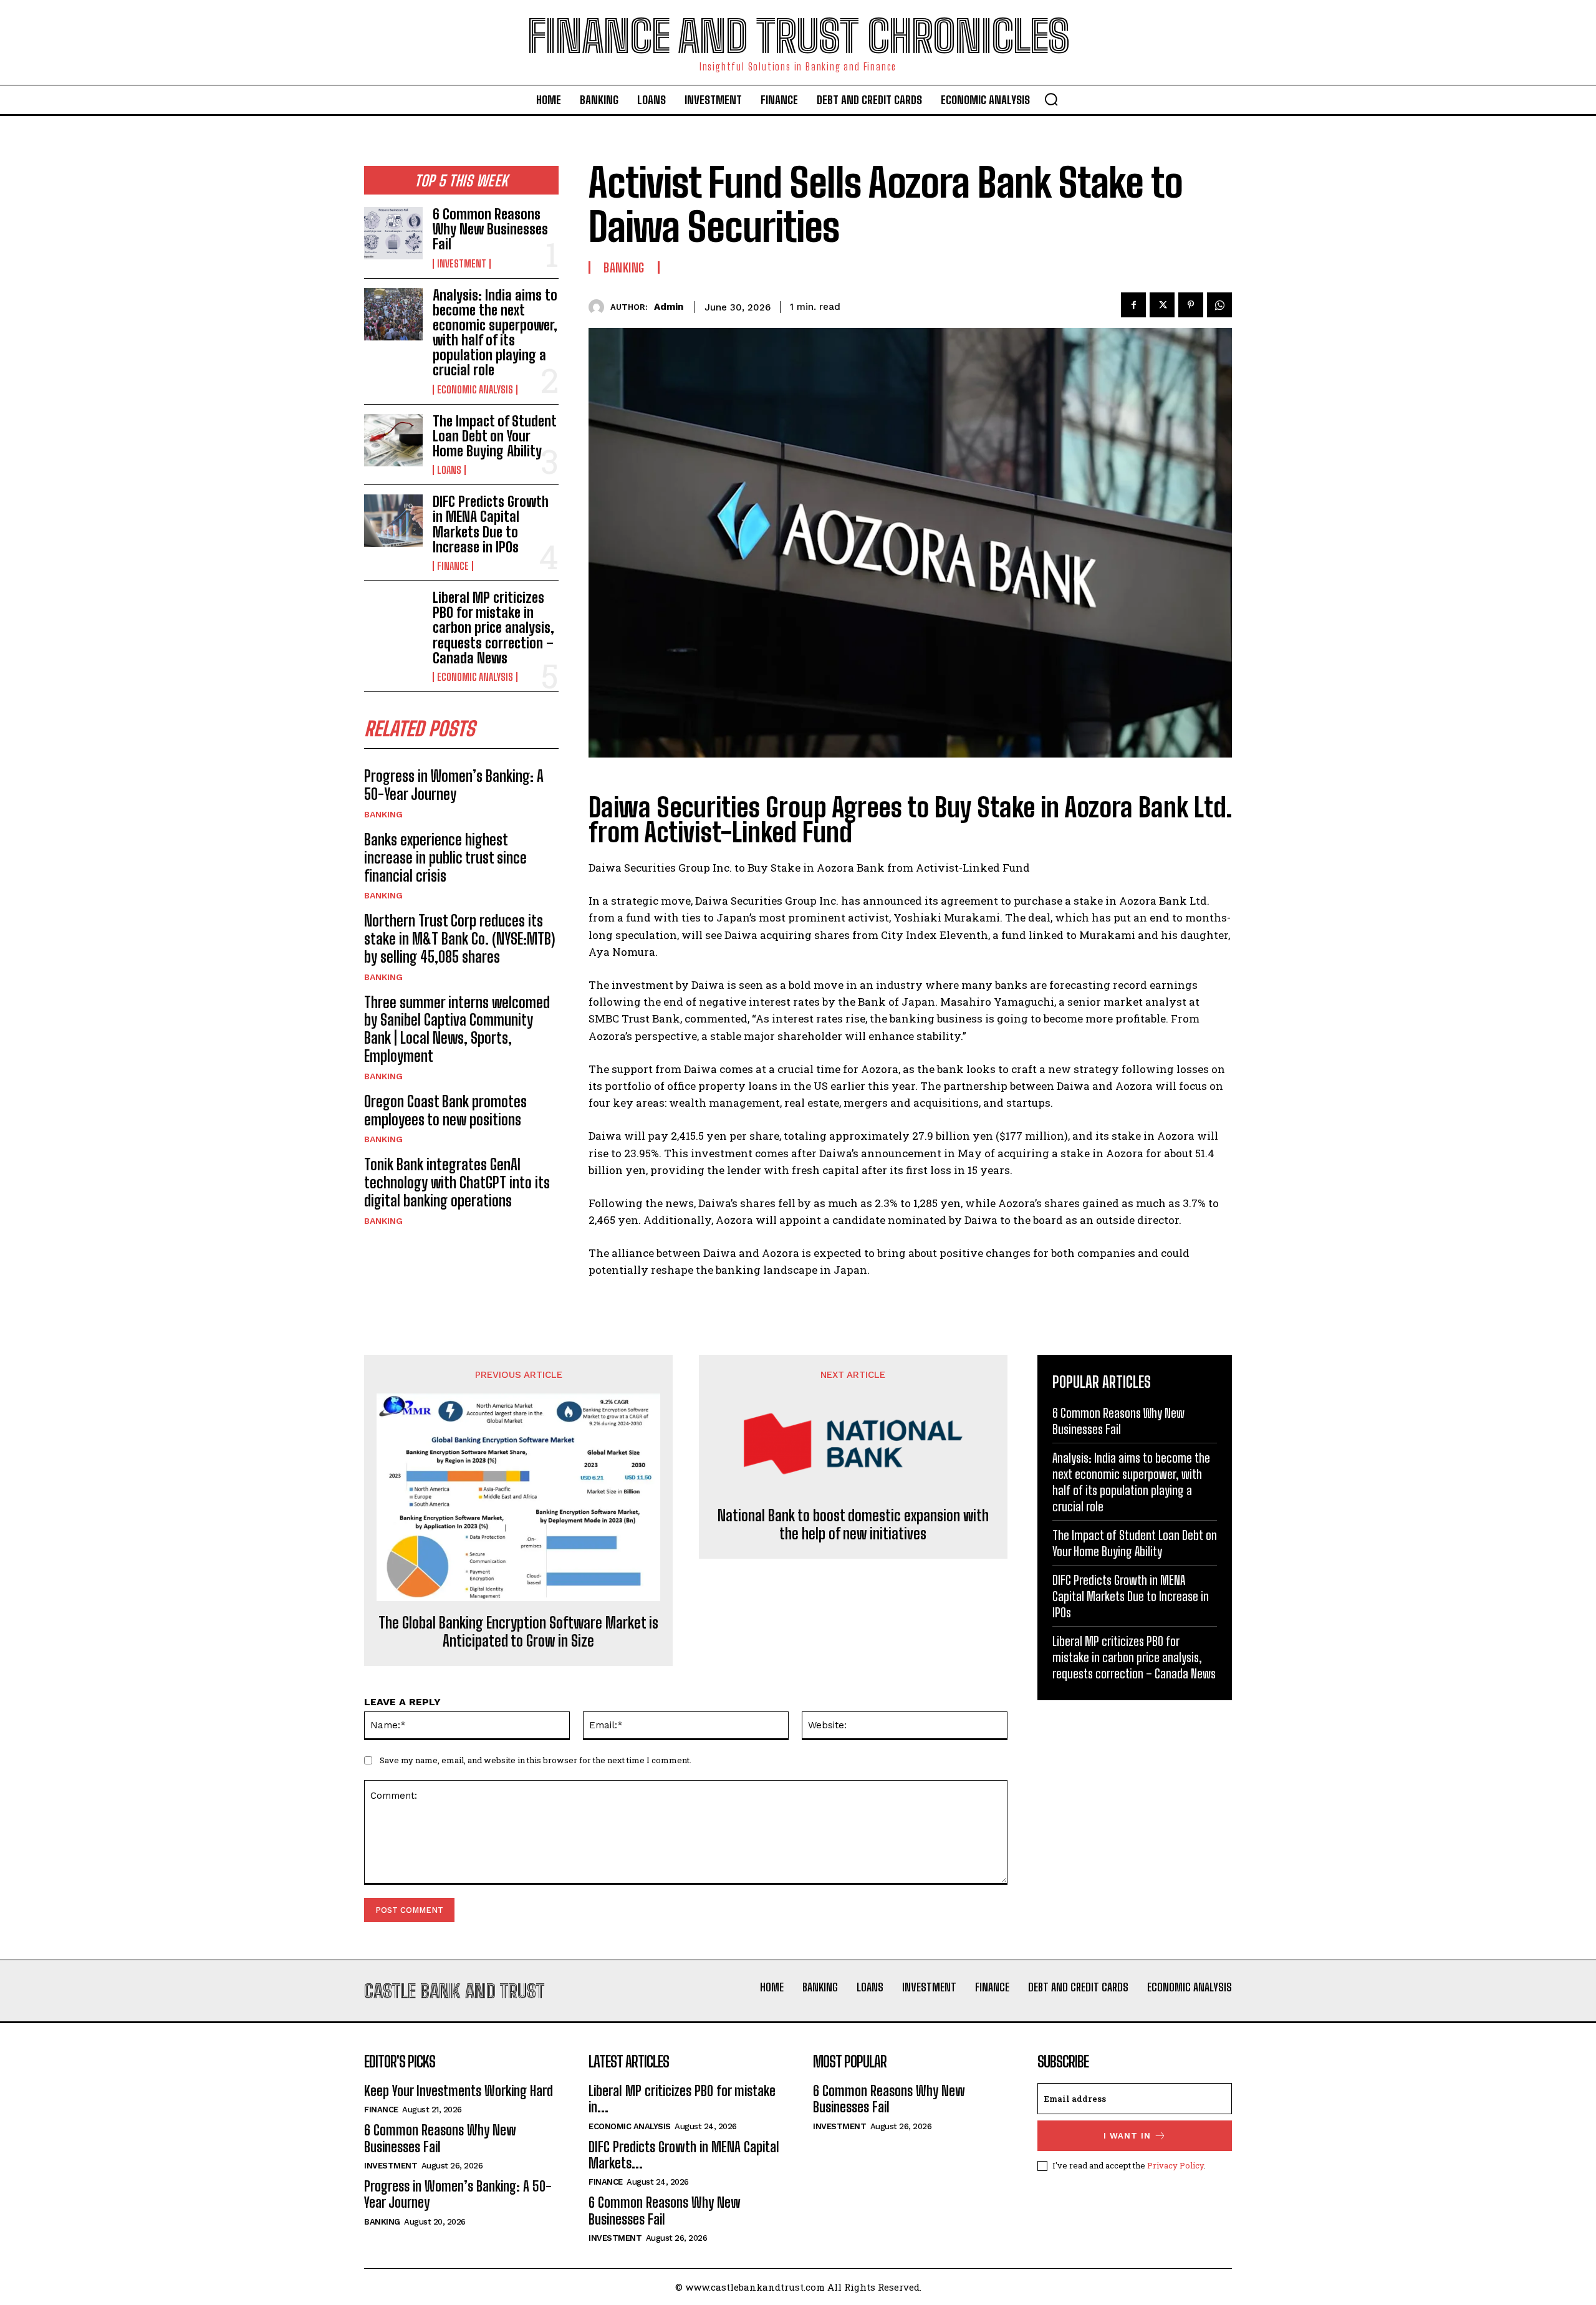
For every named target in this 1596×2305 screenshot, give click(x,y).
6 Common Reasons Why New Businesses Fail (490, 229)
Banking (383, 814)
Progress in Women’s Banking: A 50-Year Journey (454, 785)
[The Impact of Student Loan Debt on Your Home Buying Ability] (393, 440)
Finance (453, 566)
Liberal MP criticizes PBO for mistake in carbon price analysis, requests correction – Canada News (493, 628)
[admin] (599, 307)
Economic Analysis (475, 390)
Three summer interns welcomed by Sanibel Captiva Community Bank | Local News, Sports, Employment (457, 1029)
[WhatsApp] (1219, 305)
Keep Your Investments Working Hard (459, 2091)
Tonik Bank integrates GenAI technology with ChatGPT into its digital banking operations (457, 1182)
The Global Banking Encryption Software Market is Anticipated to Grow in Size (518, 1632)
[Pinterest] (1191, 305)
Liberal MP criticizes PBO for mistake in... (682, 2099)
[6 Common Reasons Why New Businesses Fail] (393, 233)
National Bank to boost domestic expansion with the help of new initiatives (853, 1525)
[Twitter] (1162, 305)
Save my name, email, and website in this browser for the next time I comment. (536, 1760)
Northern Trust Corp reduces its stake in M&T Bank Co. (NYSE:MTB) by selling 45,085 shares (459, 939)
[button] (1051, 99)
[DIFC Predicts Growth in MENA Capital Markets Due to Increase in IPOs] (393, 521)
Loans (449, 470)
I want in (1127, 2136)
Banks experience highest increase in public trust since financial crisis (445, 858)
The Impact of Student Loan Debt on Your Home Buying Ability (495, 436)
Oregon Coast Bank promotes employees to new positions (445, 1110)
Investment (462, 264)
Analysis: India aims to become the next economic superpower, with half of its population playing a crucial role (495, 333)
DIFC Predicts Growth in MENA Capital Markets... (684, 2155)
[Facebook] (1133, 305)
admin (669, 307)
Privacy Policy (1175, 2165)
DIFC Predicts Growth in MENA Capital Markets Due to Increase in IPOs (491, 524)
